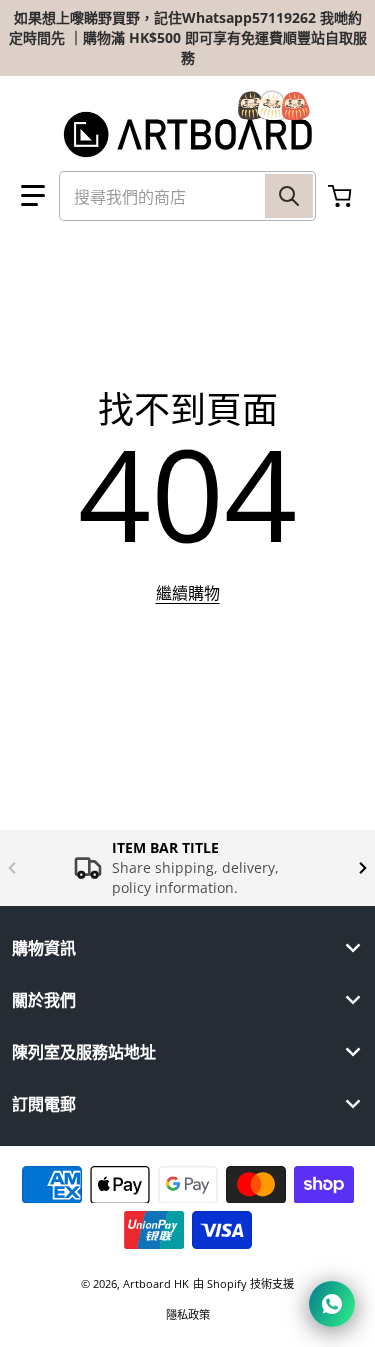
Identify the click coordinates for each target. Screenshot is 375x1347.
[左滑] (12, 868)
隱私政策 (188, 1314)
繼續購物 (188, 593)
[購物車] (342, 196)
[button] (33, 196)
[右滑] (363, 868)
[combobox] (187, 196)
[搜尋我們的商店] (289, 196)
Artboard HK (156, 1283)
